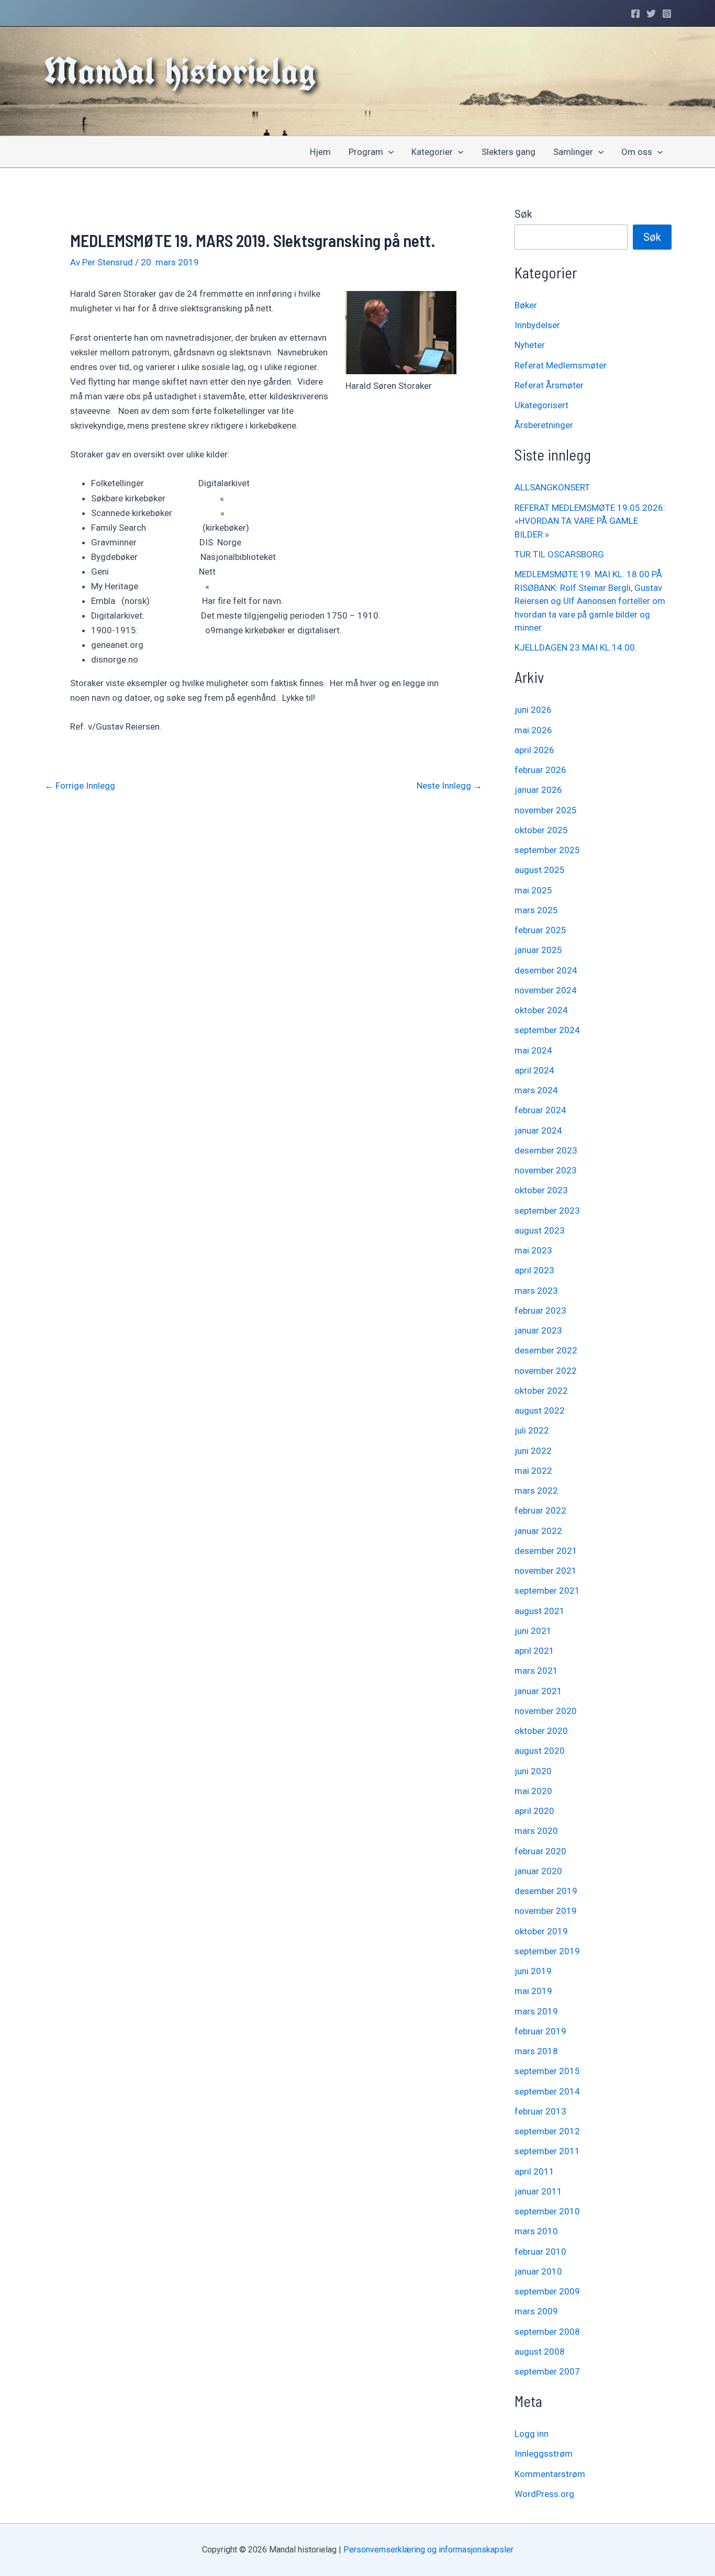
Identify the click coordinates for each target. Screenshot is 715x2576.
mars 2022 (536, 1491)
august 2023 (540, 1230)
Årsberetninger (544, 425)
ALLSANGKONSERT (552, 487)
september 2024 (547, 1030)
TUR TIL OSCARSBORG (559, 554)
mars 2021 (536, 1671)
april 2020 (534, 1811)
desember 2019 (546, 1891)
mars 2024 (536, 1090)
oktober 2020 (541, 1731)
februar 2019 (540, 2031)
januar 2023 (538, 1330)
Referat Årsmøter (549, 385)
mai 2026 (533, 730)
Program (366, 152)
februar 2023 (540, 1311)
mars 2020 (536, 1831)
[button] (388, 152)
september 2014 (547, 2091)
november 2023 (546, 1170)
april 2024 (534, 1070)
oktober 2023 (541, 1190)
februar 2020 (540, 1851)
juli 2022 (532, 1430)
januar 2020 (538, 1871)
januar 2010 (538, 2271)
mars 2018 (536, 2051)
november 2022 (546, 1371)
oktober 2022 (541, 1391)
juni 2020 (533, 1771)
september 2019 (547, 1951)
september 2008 (547, 2332)
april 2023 (534, 1270)
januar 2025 (538, 950)
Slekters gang (509, 152)
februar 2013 (540, 2111)
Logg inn (532, 2434)
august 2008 (540, 2351)
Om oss (637, 152)
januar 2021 (538, 1691)
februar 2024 (540, 1110)
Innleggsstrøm (544, 2454)
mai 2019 (533, 1991)
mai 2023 (533, 1250)
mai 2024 (533, 1050)
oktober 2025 (541, 830)
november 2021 (546, 1571)
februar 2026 (540, 770)
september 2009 (547, 2291)
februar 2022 (540, 1510)
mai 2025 (533, 890)
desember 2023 (546, 1150)
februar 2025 (540, 930)
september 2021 (547, 1591)
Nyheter (530, 345)
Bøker (526, 305)
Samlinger (573, 152)
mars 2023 (536, 1291)
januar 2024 (538, 1130)
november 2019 (546, 1911)
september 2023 (547, 1211)
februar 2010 (540, 2252)
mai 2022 (533, 1471)
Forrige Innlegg (80, 786)
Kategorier (432, 152)
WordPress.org (544, 2494)
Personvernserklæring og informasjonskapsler (428, 2550)
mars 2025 (536, 910)
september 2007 (547, 2371)
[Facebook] (635, 14)
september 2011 (547, 2151)
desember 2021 (546, 1551)
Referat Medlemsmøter (561, 365)
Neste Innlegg (449, 786)
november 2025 (546, 810)
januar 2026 (538, 790)
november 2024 (546, 990)
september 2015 (547, 2071)
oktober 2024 (541, 1010)
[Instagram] (667, 14)
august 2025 (540, 870)
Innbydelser (537, 325)
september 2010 (547, 2211)
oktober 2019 (541, 1931)
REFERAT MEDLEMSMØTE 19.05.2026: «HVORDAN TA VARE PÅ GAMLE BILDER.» (590, 521)
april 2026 (534, 750)
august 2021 (540, 1611)
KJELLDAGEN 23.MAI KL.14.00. (576, 647)
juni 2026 (533, 710)
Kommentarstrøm (550, 2474)
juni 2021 (533, 1631)
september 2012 (547, 2131)
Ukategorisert (541, 405)
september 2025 (547, 850)
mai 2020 (533, 1791)
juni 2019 (533, 1971)
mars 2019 (536, 2011)
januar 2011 (538, 2191)
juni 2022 (533, 1451)
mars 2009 (536, 2311)
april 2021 (534, 1651)
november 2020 (546, 1711)
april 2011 (534, 2171)
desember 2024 (546, 970)
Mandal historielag (180, 71)
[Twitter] (651, 14)
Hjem (320, 152)
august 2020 (540, 1751)
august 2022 (540, 1410)
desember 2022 (546, 1350)
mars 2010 (536, 2231)
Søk (523, 214)
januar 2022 (538, 1531)
